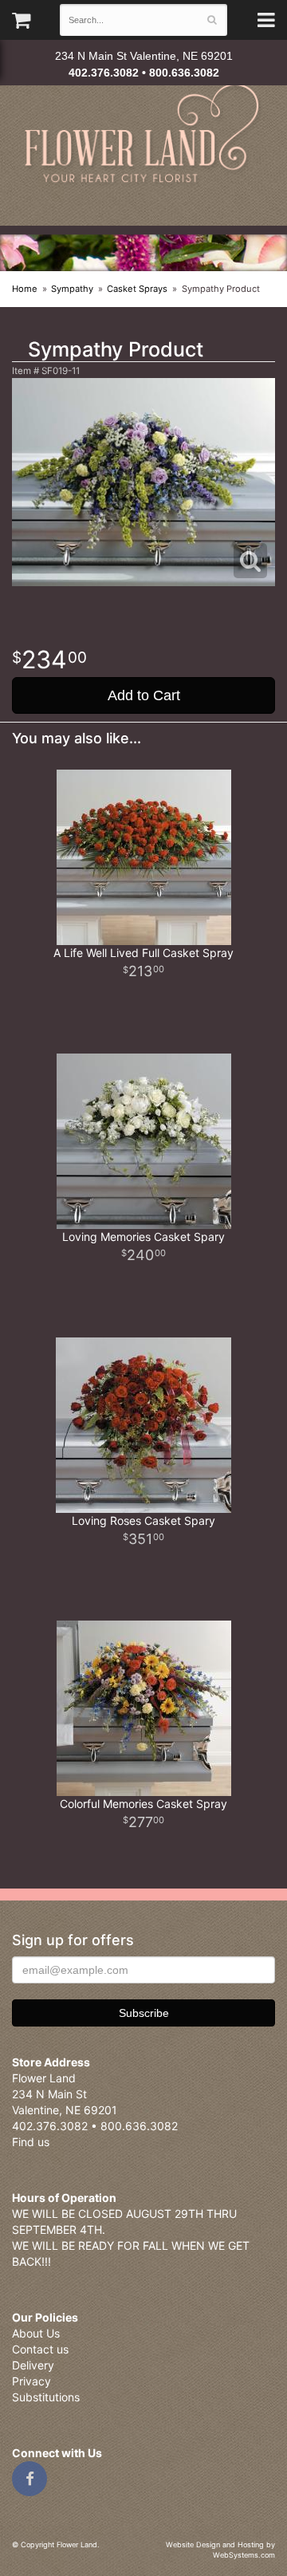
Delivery (33, 2365)
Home (25, 289)
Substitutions (46, 2397)
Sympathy (72, 289)
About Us (36, 2333)
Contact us (40, 2349)
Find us (31, 2142)
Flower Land (143, 135)
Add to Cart (144, 695)
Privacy (31, 2381)
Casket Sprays (137, 289)
